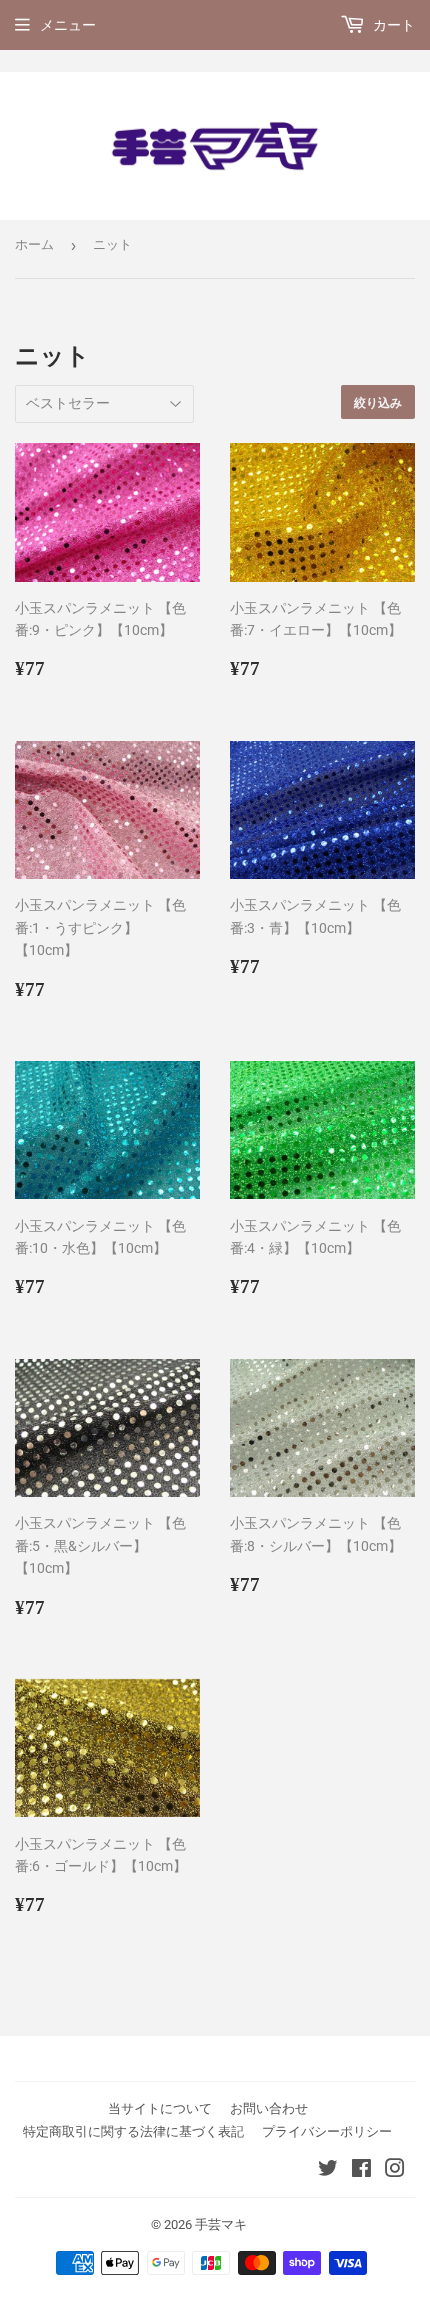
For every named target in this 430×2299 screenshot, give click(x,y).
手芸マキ (221, 2224)
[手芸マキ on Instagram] (395, 2171)
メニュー (68, 25)
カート (392, 25)
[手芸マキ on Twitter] (328, 2171)
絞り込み (378, 402)
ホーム (34, 244)
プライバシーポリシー (327, 2131)
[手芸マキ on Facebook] (361, 2171)
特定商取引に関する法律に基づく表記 (133, 2131)
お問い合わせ (269, 2108)
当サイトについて (160, 2108)
